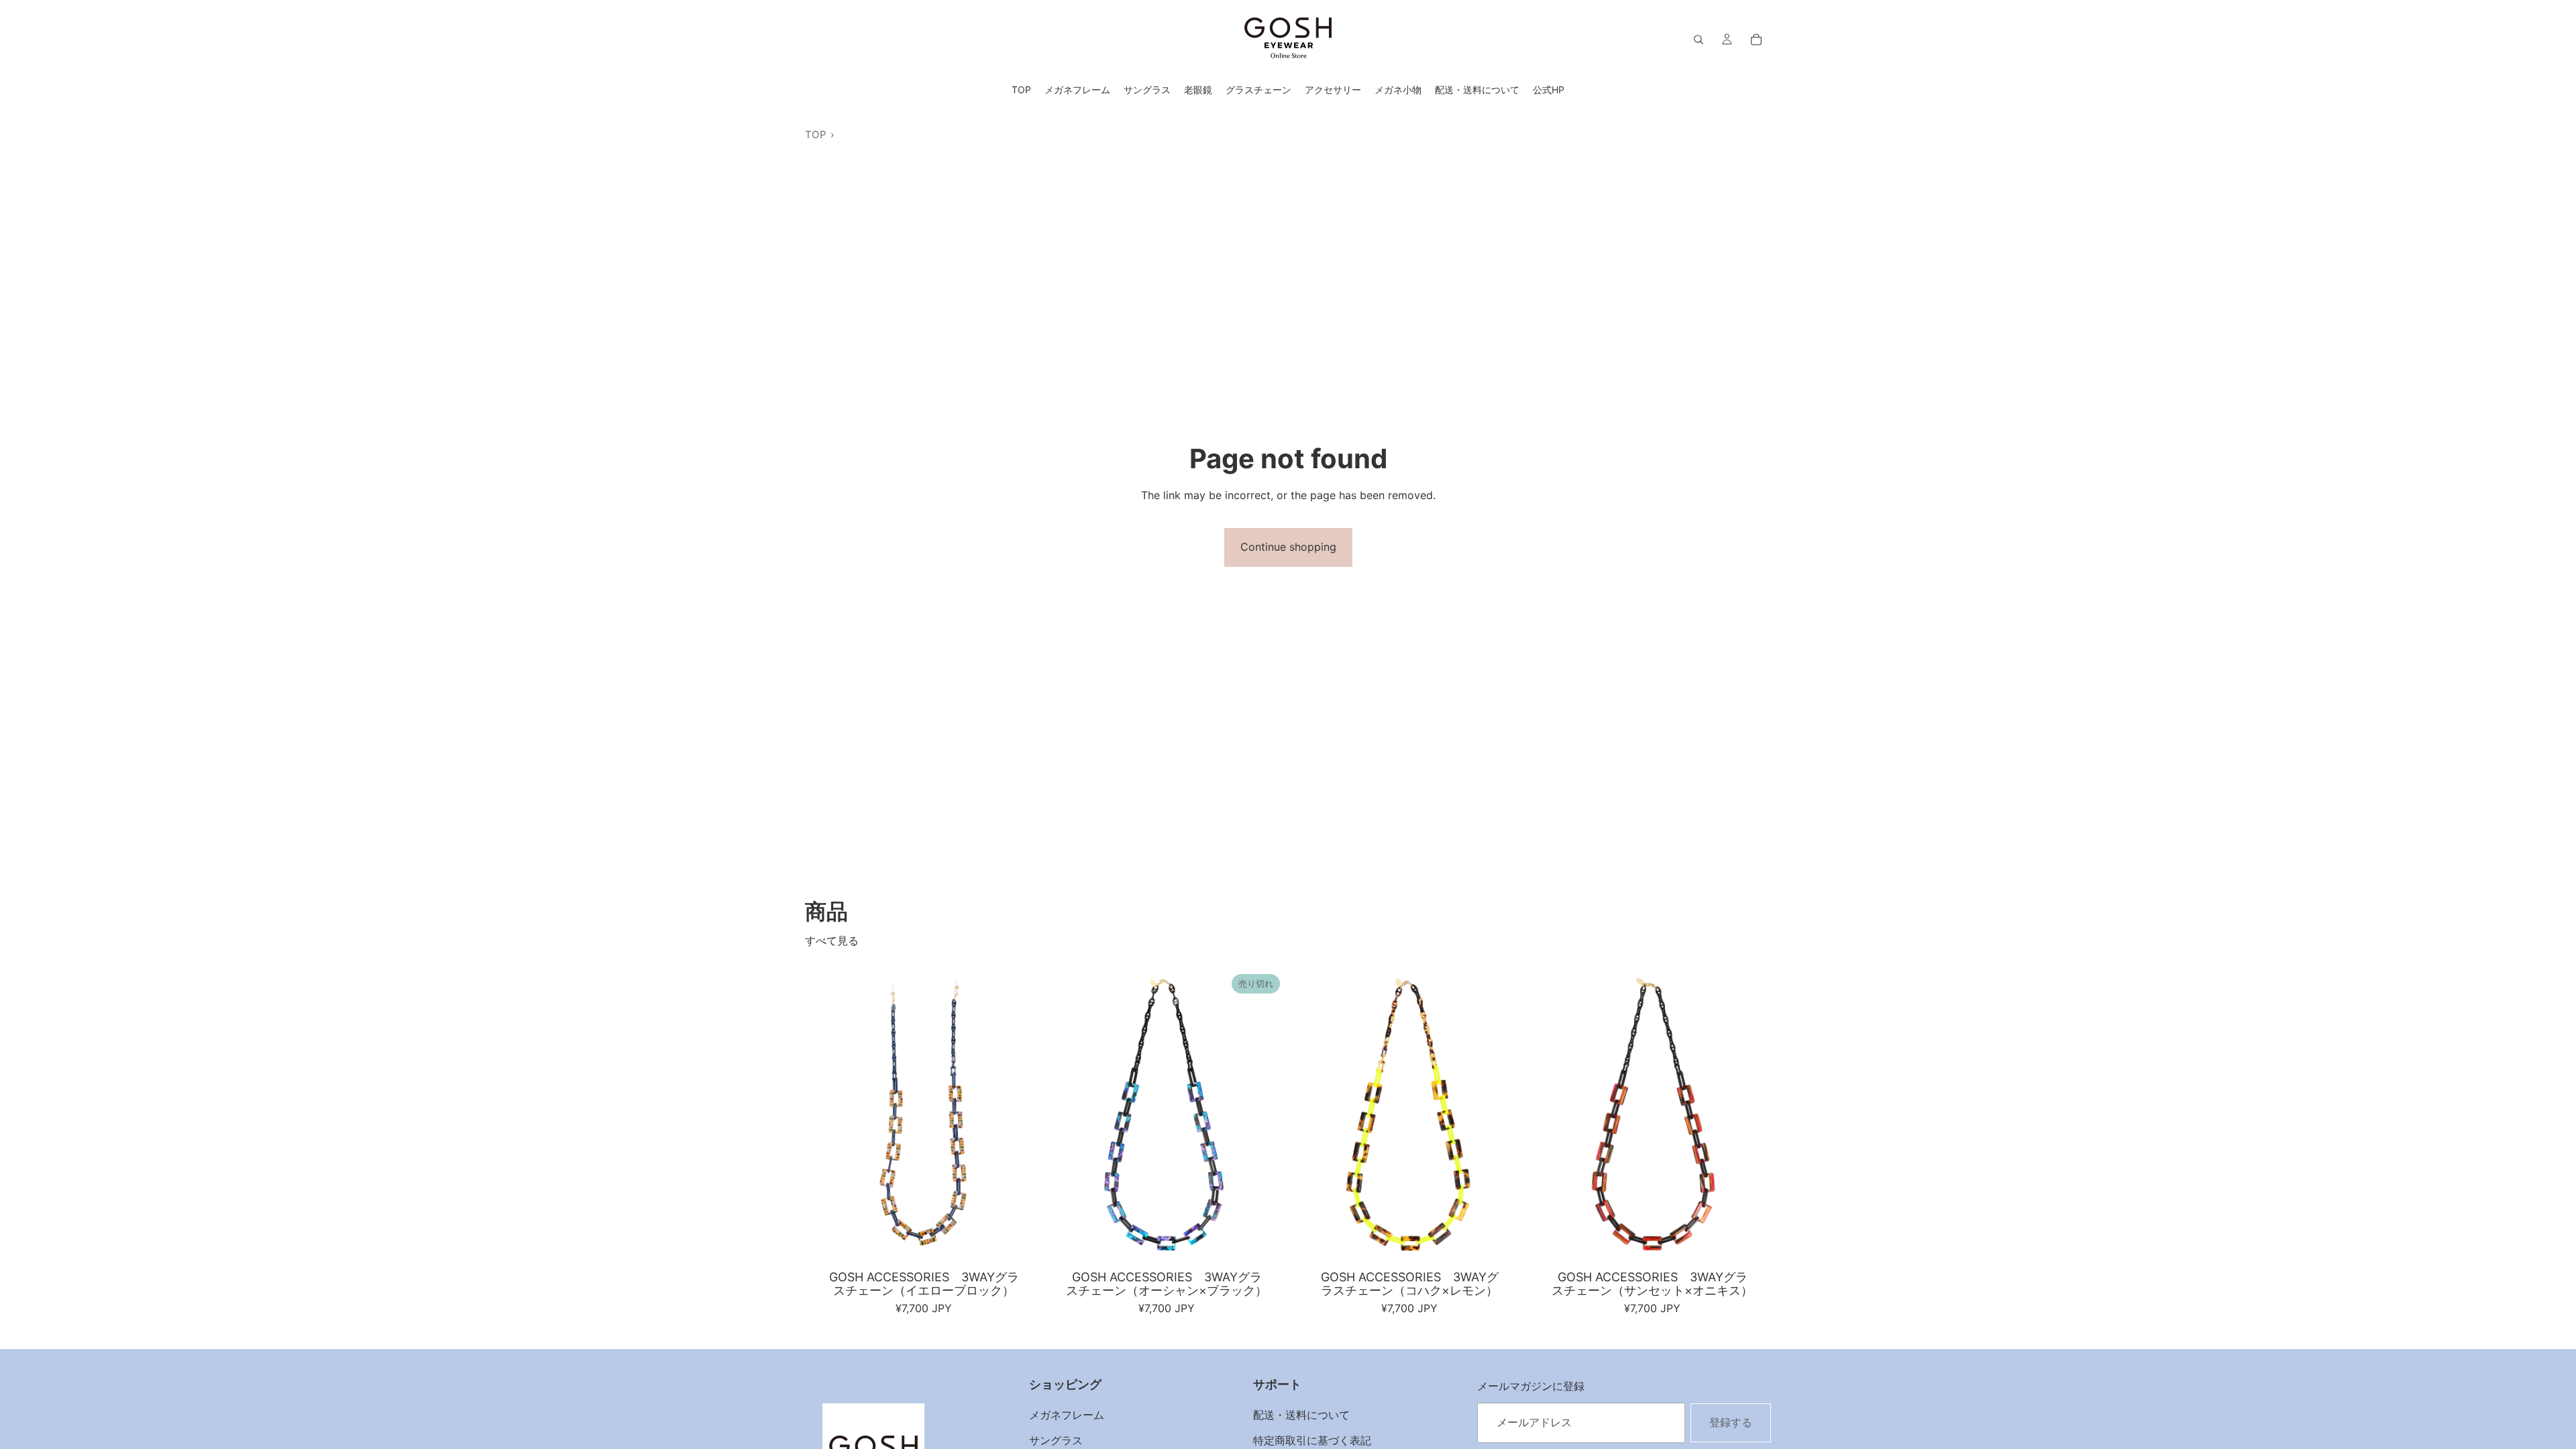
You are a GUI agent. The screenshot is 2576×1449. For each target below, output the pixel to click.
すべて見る (832, 941)
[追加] (1022, 1244)
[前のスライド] (825, 1117)
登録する (1731, 1422)
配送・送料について (1301, 1415)
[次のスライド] (1022, 1117)
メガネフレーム (1067, 1415)
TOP (816, 135)
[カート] (1756, 40)
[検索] (1699, 40)
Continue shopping (1288, 547)
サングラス (1056, 1440)
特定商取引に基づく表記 (1312, 1440)
